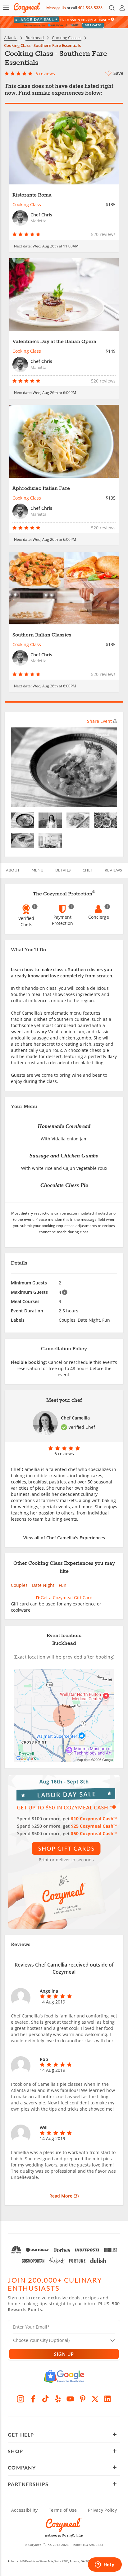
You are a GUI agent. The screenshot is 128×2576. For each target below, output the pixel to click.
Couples (19, 1585)
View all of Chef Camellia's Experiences (64, 1538)
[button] (6, 8)
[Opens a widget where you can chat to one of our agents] (105, 2565)
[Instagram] (21, 2399)
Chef (88, 870)
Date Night (43, 1585)
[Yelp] (58, 2399)
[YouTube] (70, 2399)
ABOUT (13, 870)
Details (63, 870)
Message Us (56, 8)
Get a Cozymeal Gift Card (66, 1598)
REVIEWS (113, 870)
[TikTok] (45, 2399)
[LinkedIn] (107, 2399)
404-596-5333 (90, 8)
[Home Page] (27, 8)
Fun (63, 1585)
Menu (38, 870)
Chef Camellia (75, 1418)
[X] (95, 2399)
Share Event (99, 721)
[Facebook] (33, 2399)
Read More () (64, 2196)
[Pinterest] (83, 2399)
